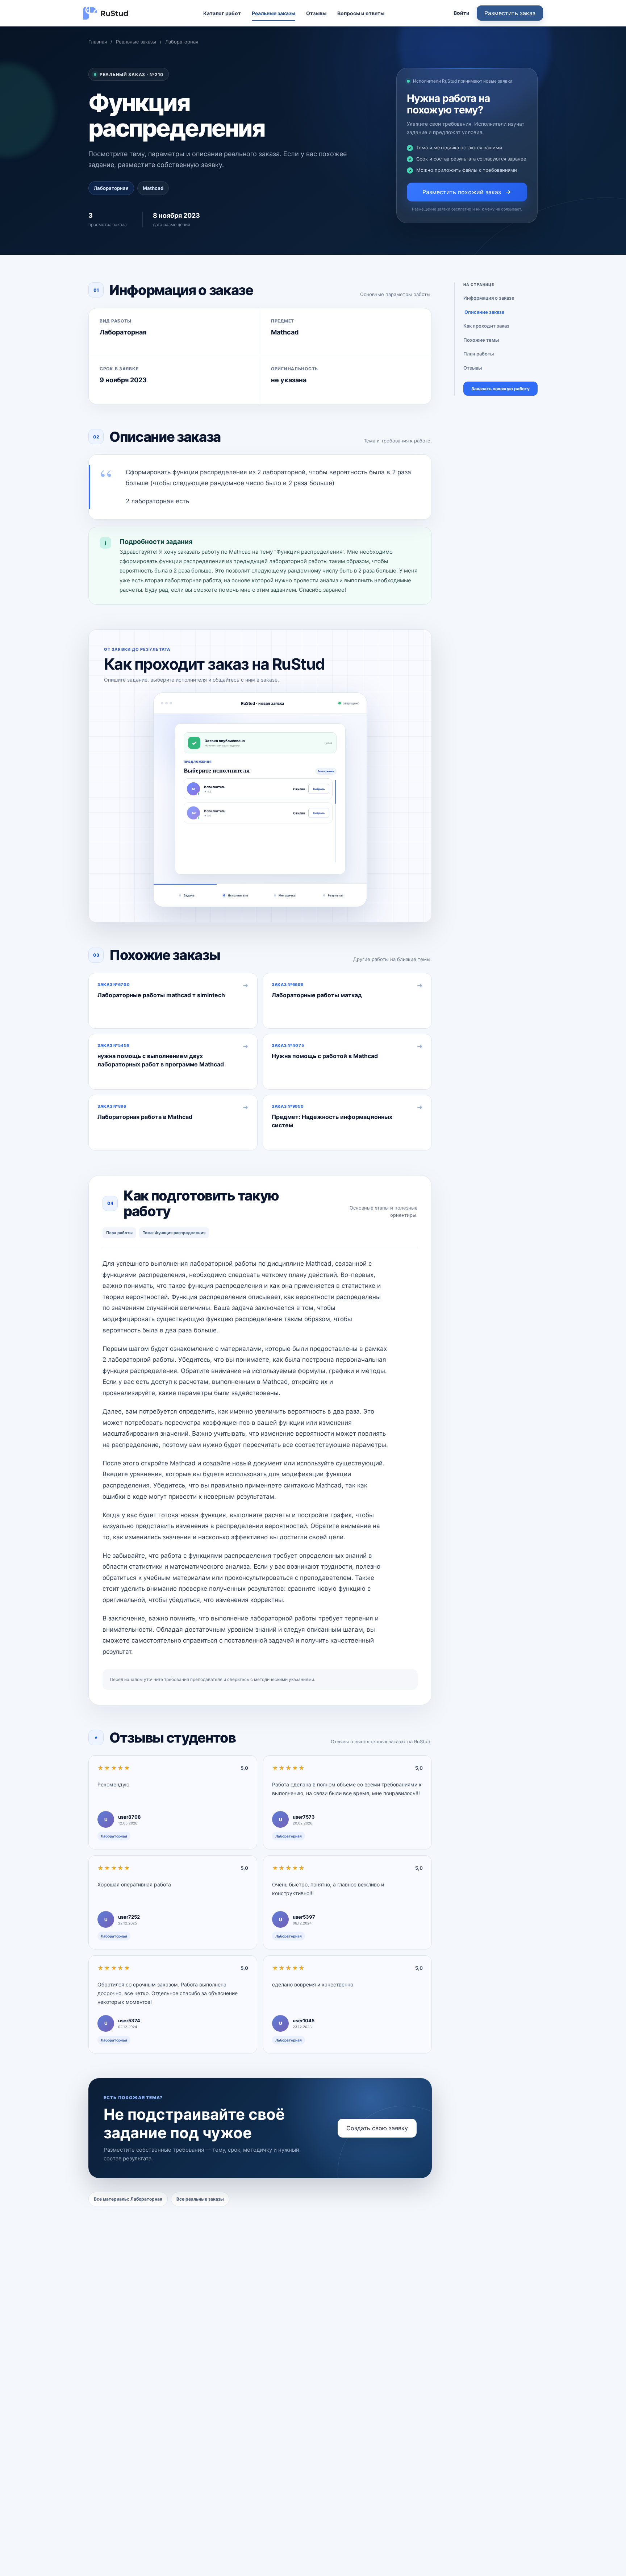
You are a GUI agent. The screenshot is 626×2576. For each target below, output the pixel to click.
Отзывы (316, 13)
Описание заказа (484, 312)
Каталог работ (222, 13)
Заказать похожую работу (500, 389)
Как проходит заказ (486, 326)
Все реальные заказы (200, 2199)
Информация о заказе (489, 298)
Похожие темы (481, 340)
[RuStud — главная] (106, 13)
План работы (479, 354)
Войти (462, 13)
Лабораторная (182, 42)
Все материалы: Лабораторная (128, 2199)
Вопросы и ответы (361, 13)
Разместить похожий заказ (462, 192)
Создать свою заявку (377, 2128)
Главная (98, 42)
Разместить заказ (510, 13)
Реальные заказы (274, 13)
